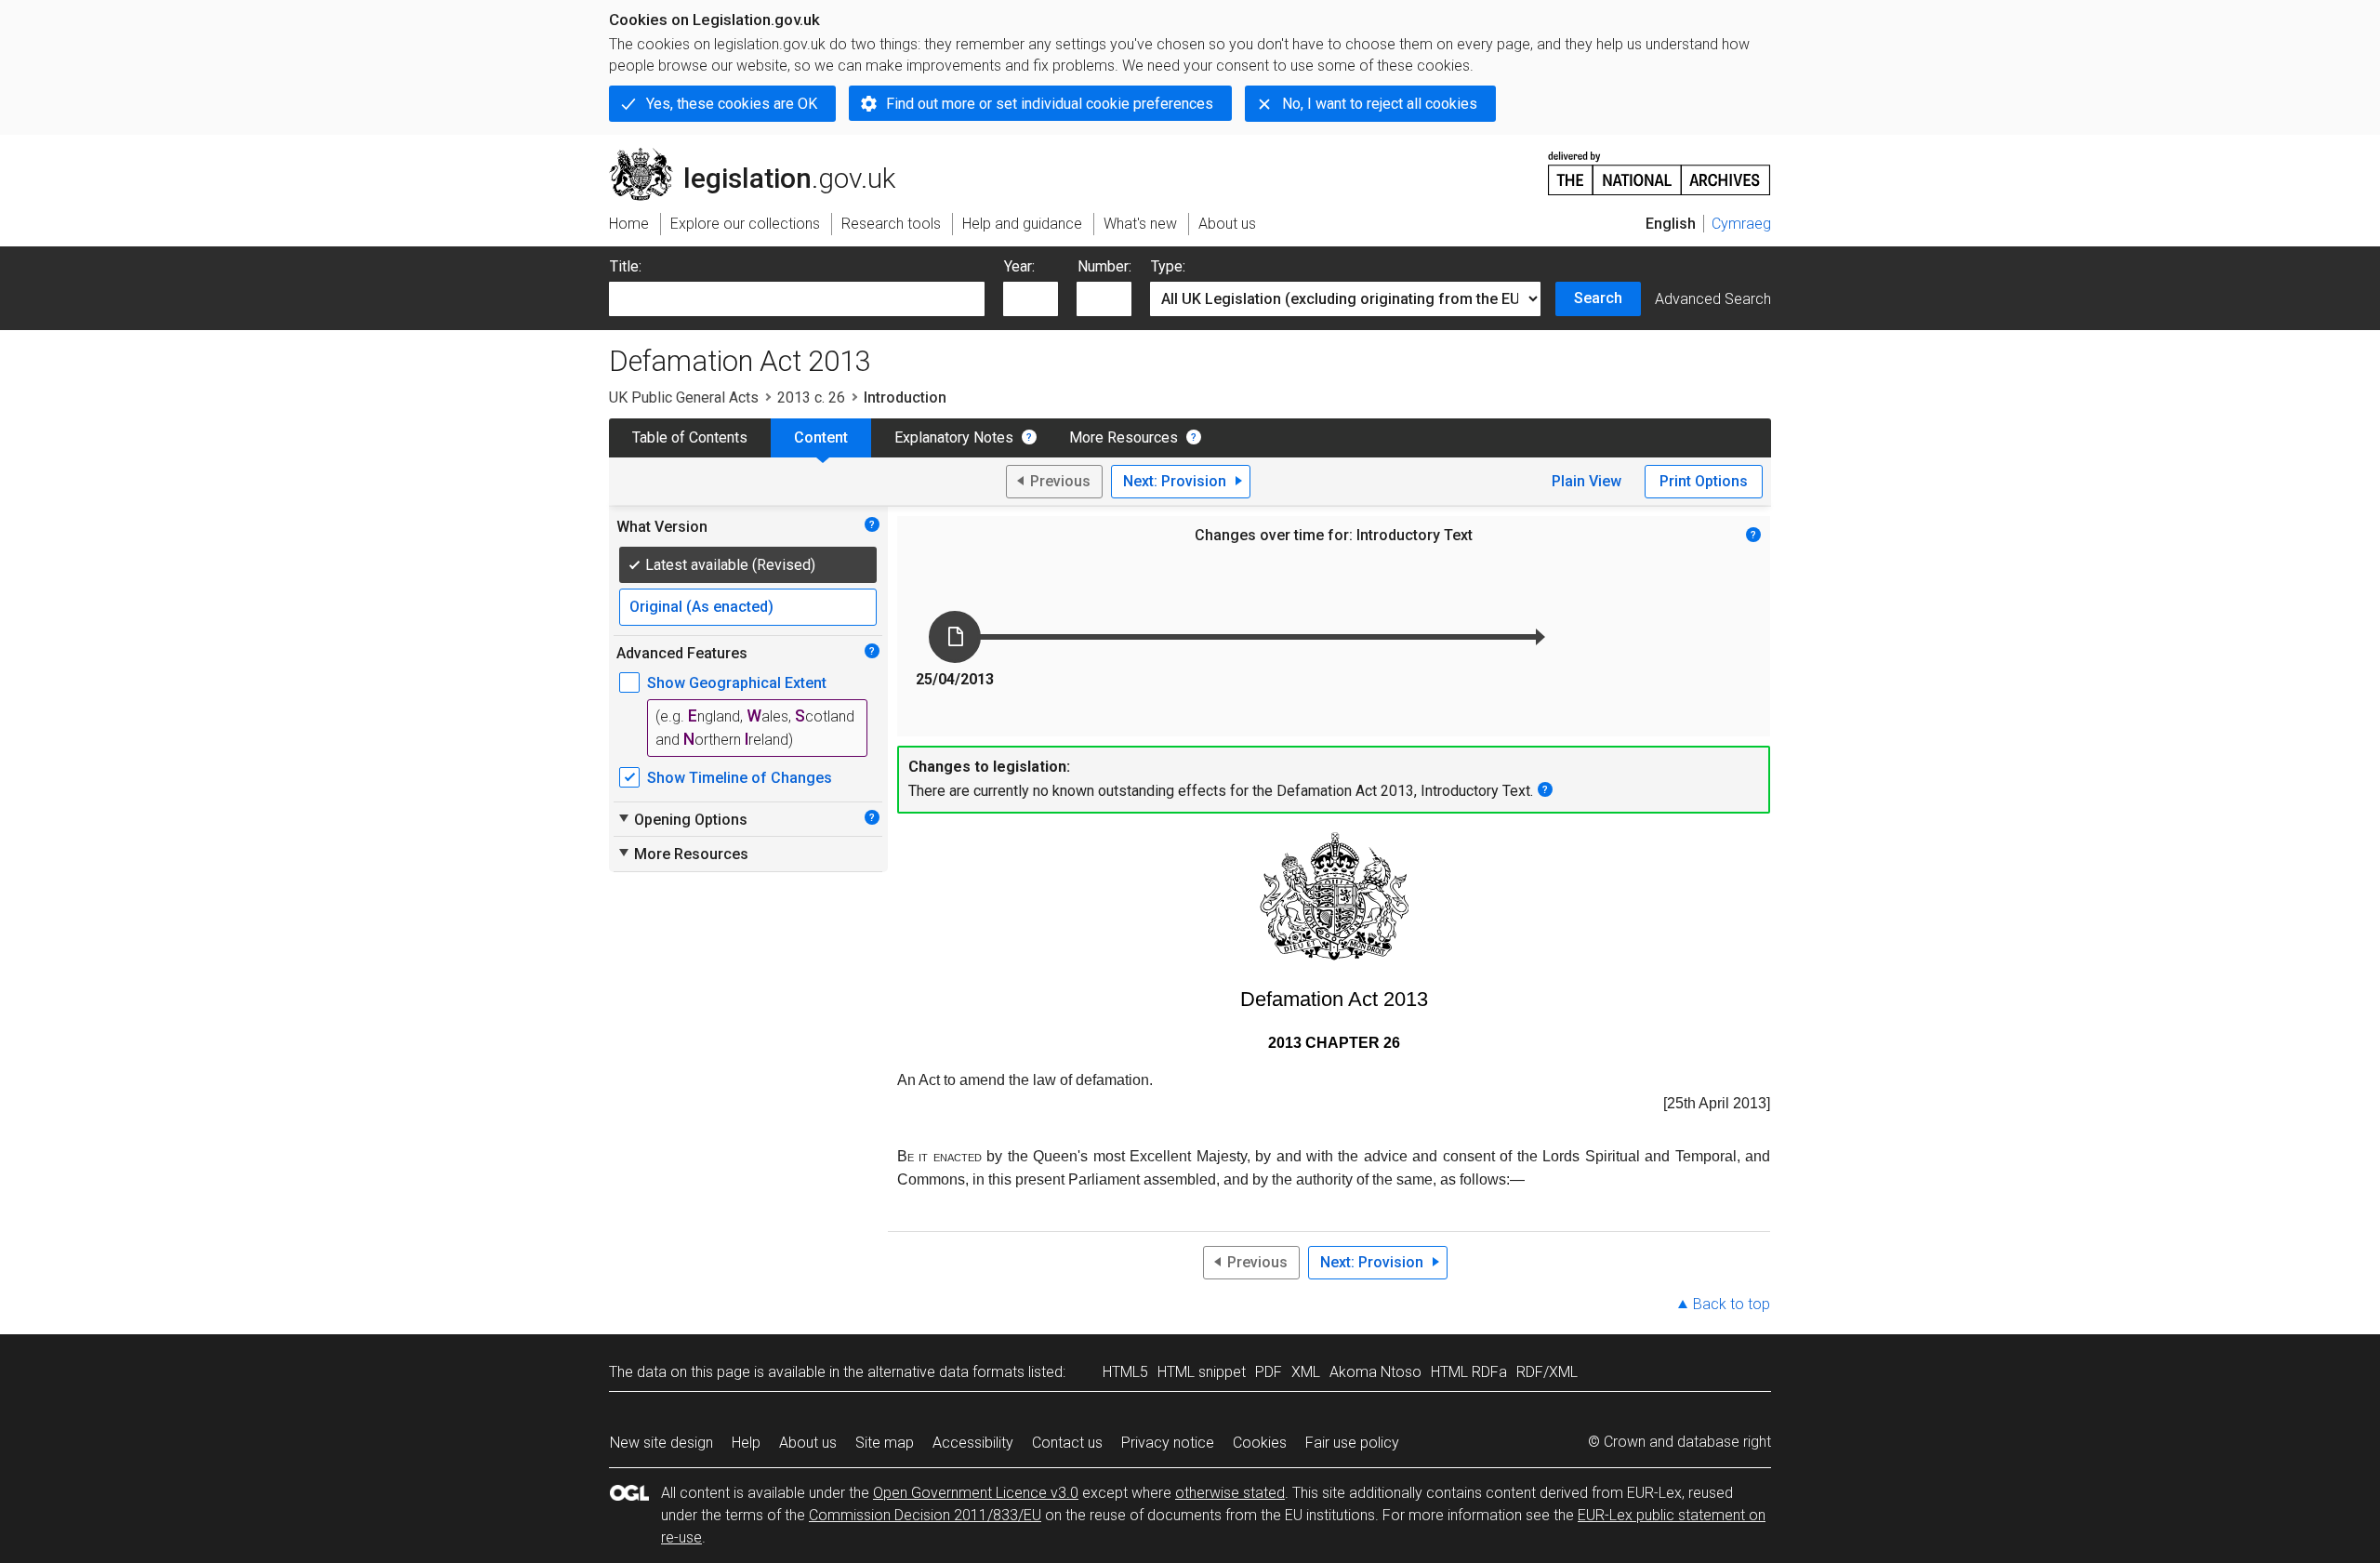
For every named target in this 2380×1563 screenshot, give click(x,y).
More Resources (1124, 437)
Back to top (1732, 1304)
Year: (1019, 266)
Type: (1168, 266)
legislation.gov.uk (763, 155)
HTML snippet (1202, 1372)
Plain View (1587, 481)
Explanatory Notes (954, 437)
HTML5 (1125, 1372)
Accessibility (973, 1443)
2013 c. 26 (811, 397)
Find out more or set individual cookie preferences (1050, 104)
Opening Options (682, 819)
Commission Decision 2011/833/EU (925, 1515)
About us (808, 1443)
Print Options (1704, 481)
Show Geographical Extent (737, 683)
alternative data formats (946, 1372)
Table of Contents (690, 437)
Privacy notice (1168, 1443)
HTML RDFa (1469, 1372)
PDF (1269, 1372)
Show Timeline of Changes (740, 778)
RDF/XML (1547, 1372)
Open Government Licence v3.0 (976, 1493)
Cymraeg (1741, 224)
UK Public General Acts (684, 397)
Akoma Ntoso (1375, 1372)
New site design (661, 1443)
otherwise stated (1230, 1493)
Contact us (1067, 1443)
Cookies (1260, 1443)
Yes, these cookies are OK (732, 104)
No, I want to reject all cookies (1380, 104)
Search (1598, 298)
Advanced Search (1713, 299)
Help (746, 1443)
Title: (626, 266)
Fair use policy (1352, 1443)
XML (1306, 1372)
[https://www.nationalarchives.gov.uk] (1659, 166)
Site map (885, 1443)
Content (821, 437)
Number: (1104, 266)
